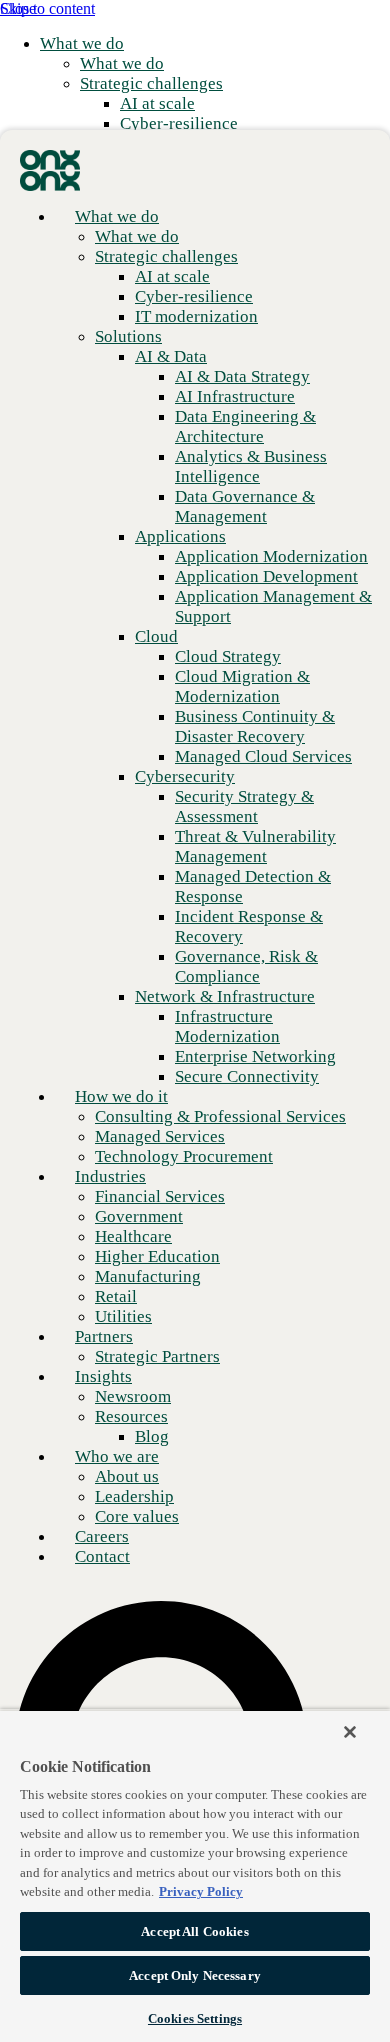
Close (18, 8)
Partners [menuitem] (104, 1336)
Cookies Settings (195, 2018)
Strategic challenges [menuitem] (151, 83)
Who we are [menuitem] (117, 1456)
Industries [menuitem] (110, 1176)
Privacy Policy (201, 1891)
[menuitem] (122, 63)
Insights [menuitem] (103, 1376)
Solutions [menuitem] (128, 336)
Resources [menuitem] (131, 1416)
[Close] (350, 1732)
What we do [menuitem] (82, 43)
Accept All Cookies (194, 1931)
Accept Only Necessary (195, 1975)
